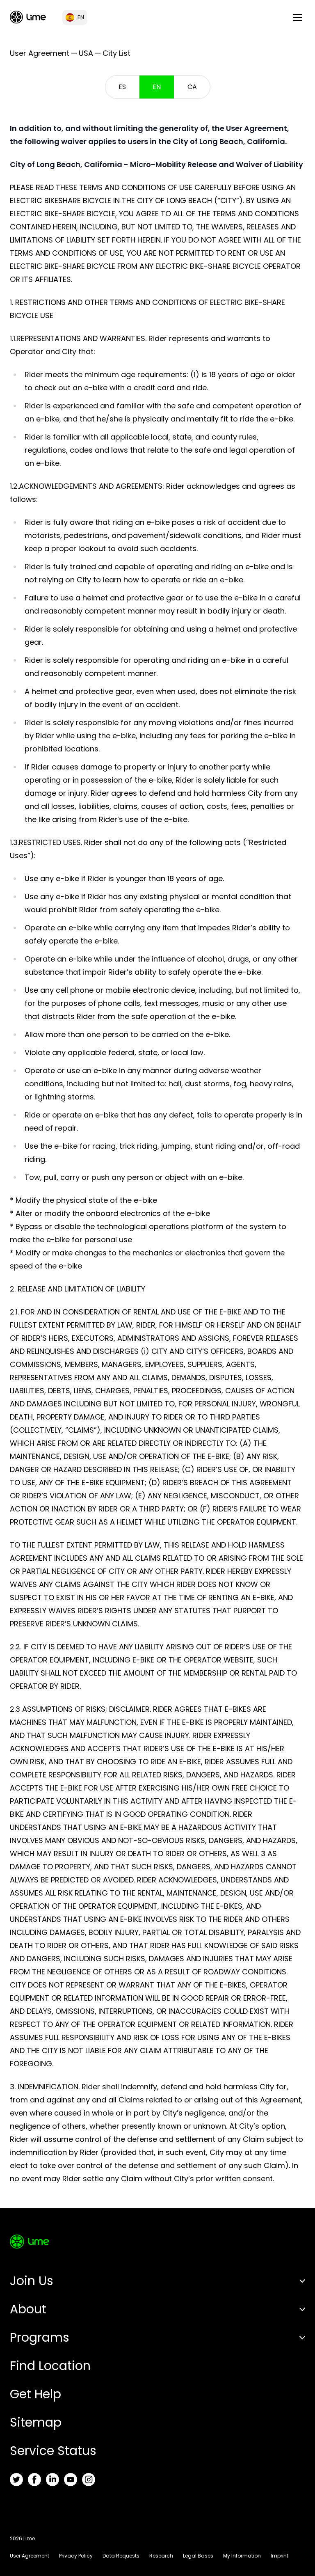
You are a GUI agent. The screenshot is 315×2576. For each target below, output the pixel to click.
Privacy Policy (76, 2556)
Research (161, 2556)
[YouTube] (71, 2480)
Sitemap (36, 2422)
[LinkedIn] (52, 2480)
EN (157, 87)
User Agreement (30, 2556)
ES (122, 87)
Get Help (35, 2394)
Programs (40, 2337)
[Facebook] (34, 2480)
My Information (242, 2556)
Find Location (50, 2366)
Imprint (280, 2556)
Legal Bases (198, 2556)
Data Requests (121, 2556)
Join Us (32, 2281)
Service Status (53, 2451)
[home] (28, 17)
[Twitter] (16, 2480)
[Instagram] (89, 2480)
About (28, 2309)
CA (192, 87)
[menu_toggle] (297, 17)
